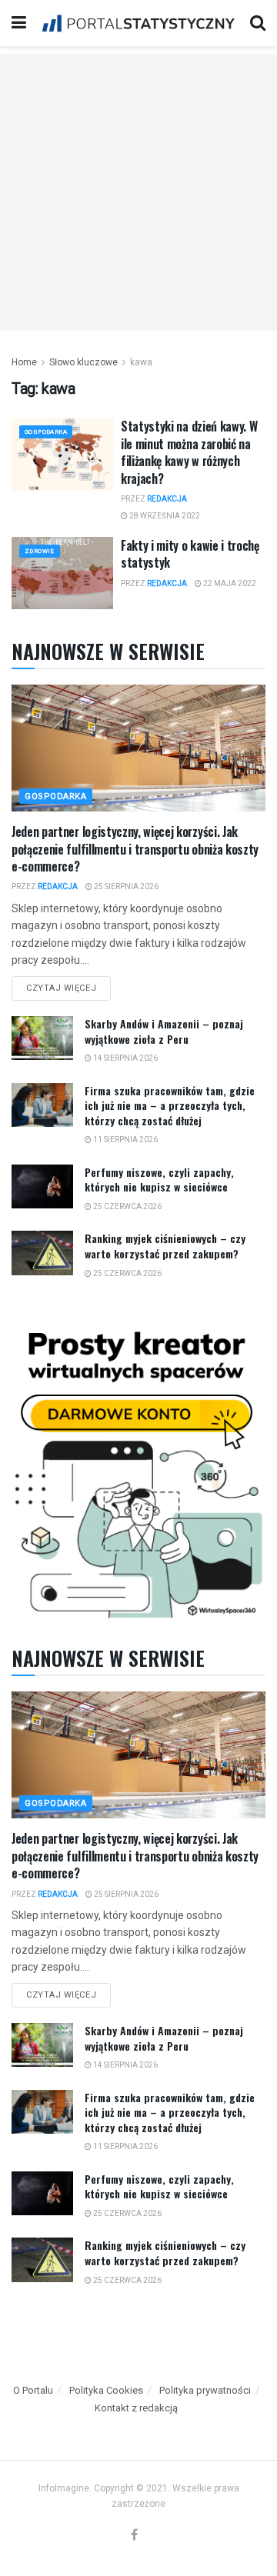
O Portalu (33, 2390)
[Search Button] (258, 23)
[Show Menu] (19, 23)
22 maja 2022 (229, 583)
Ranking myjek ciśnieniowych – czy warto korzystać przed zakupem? (165, 1246)
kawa (141, 362)
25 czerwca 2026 (127, 1206)
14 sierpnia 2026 (125, 1058)
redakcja (167, 499)
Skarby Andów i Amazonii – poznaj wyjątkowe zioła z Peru (164, 1031)
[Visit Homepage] (138, 23)
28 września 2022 (164, 516)
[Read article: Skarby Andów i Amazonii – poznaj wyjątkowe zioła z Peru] (42, 1038)
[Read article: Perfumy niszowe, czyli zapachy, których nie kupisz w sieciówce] (42, 1186)
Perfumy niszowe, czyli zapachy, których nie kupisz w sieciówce (159, 1180)
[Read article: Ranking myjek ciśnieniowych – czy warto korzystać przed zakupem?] (42, 1253)
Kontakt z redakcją (136, 2408)
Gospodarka (46, 432)
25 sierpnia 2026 (125, 886)
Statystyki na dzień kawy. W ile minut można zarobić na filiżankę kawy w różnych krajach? (189, 452)
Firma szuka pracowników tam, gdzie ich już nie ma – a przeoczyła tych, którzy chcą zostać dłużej (170, 1105)
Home (24, 362)
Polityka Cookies (106, 2390)
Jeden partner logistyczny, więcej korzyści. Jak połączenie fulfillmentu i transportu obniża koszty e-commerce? (135, 849)
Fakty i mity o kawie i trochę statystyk (190, 554)
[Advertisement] (138, 192)
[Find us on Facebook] (134, 2536)
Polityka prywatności (205, 2390)
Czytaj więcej (68, 985)
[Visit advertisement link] (138, 1470)
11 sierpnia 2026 (125, 1140)
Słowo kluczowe (83, 362)
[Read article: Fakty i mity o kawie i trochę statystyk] (62, 573)
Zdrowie (40, 551)
